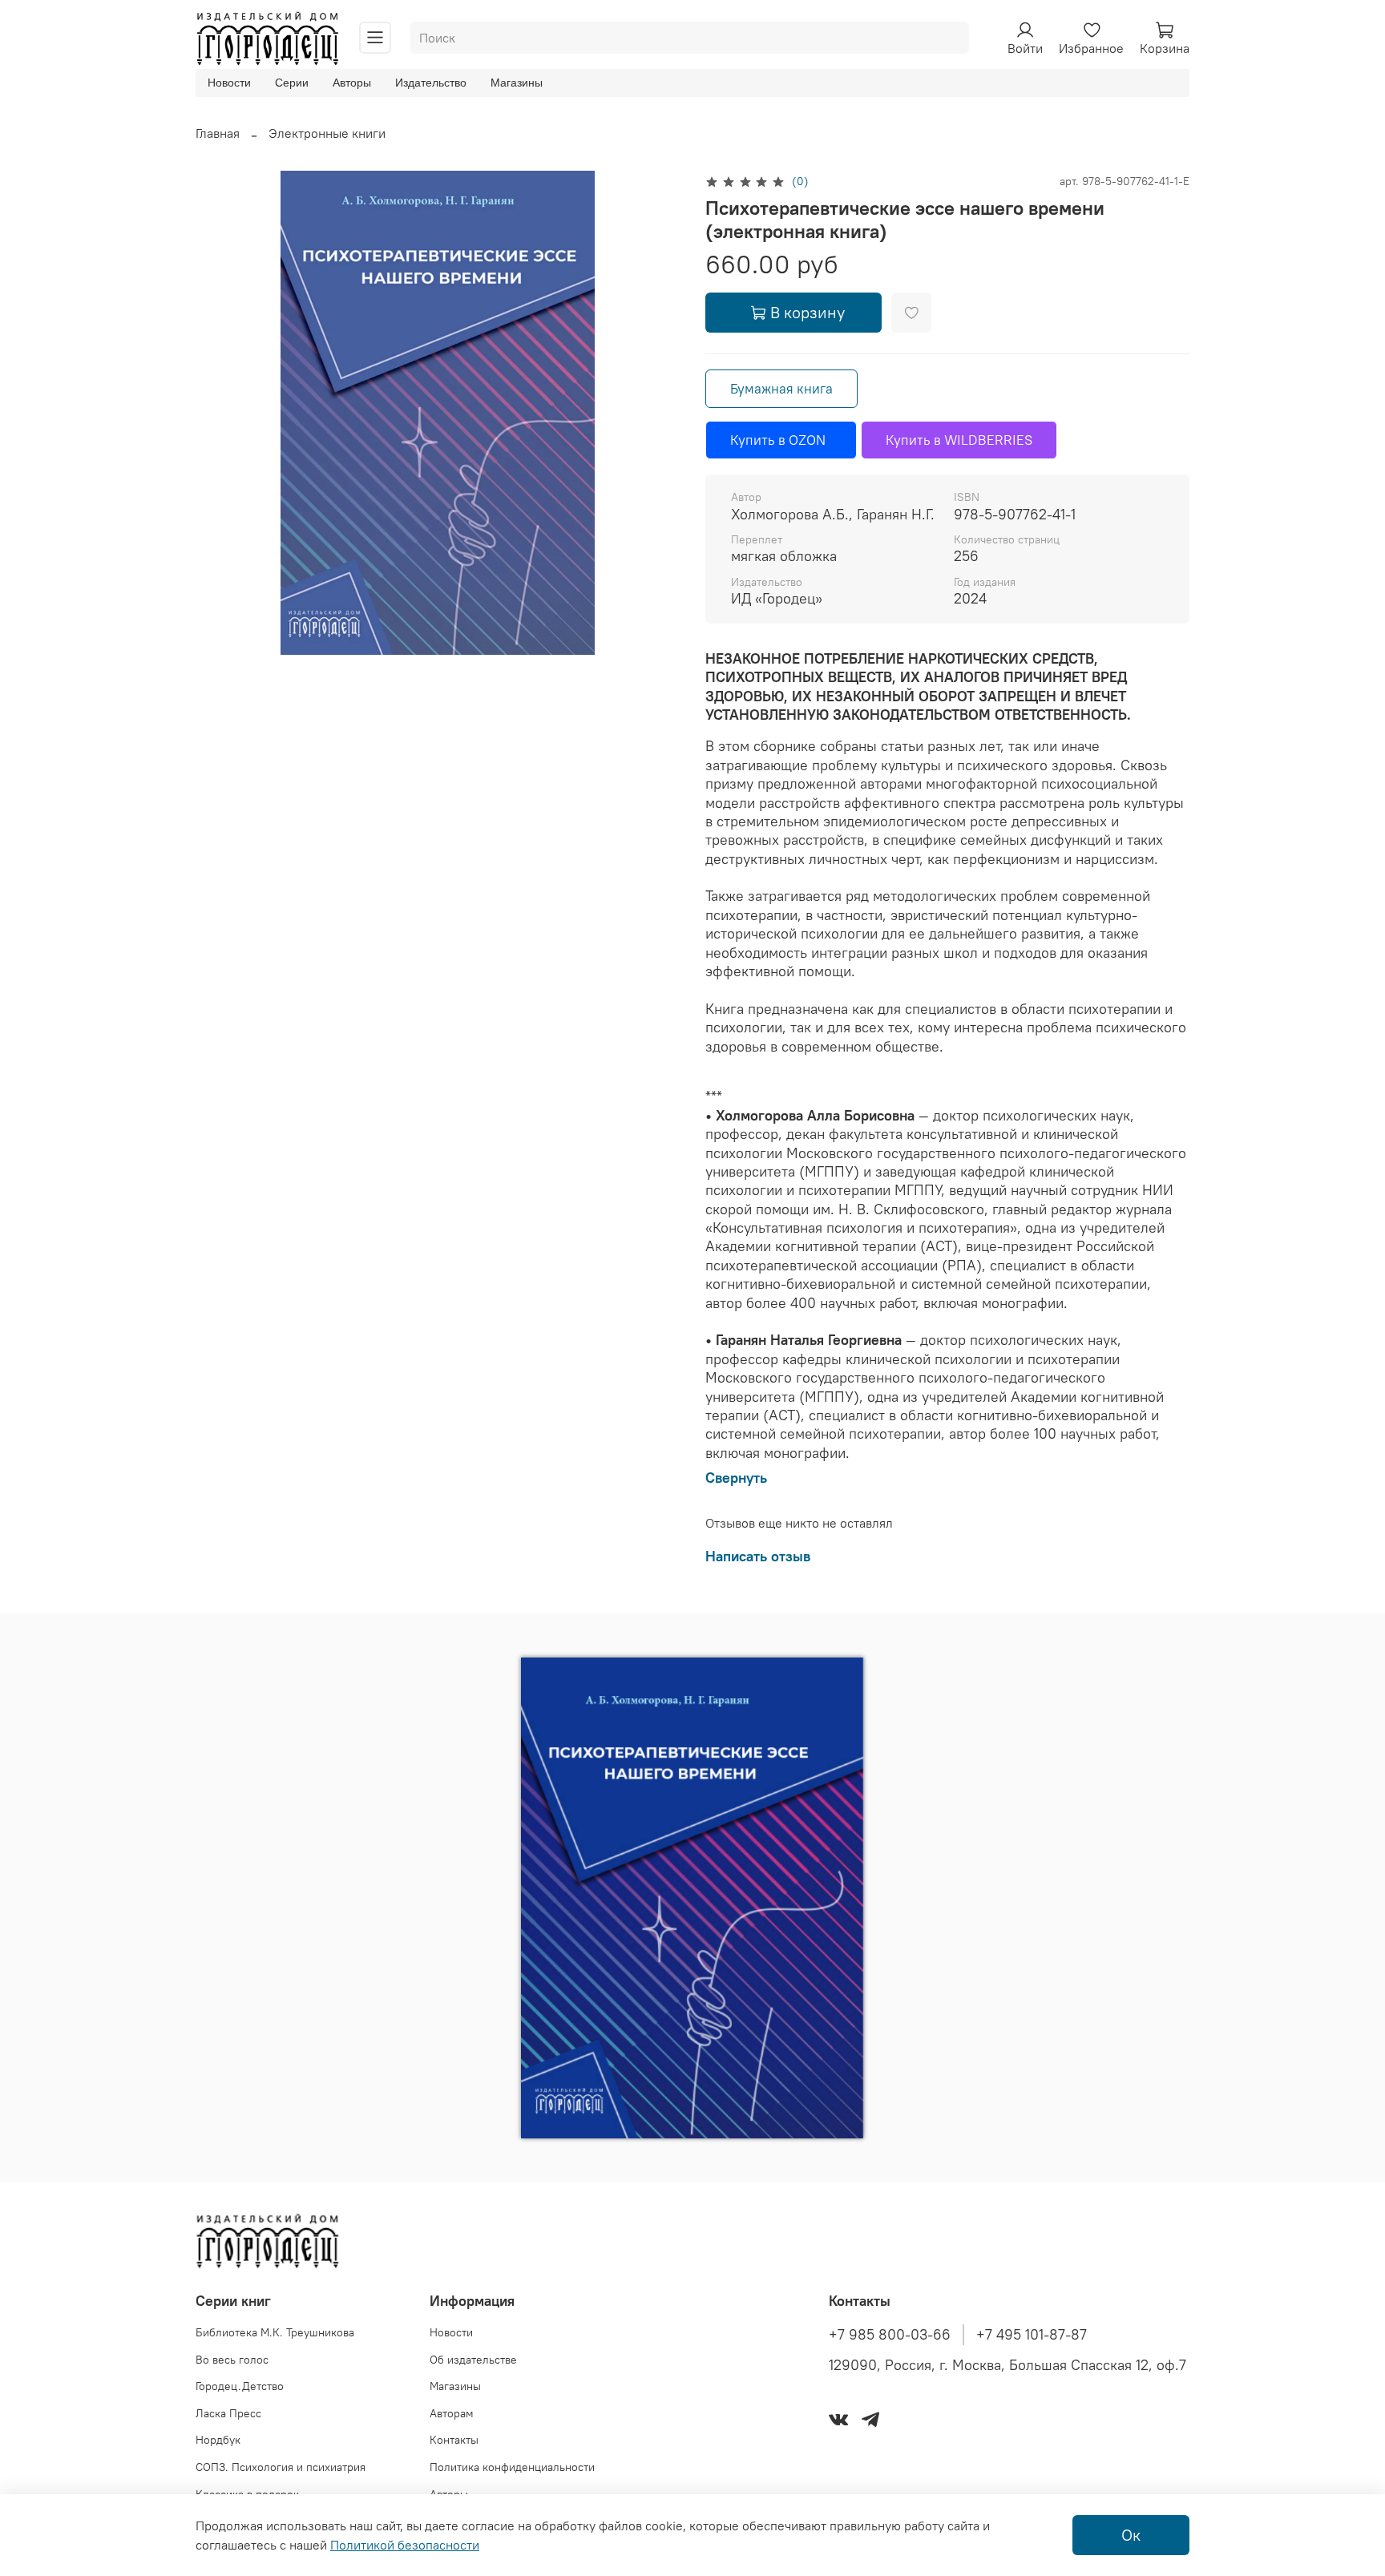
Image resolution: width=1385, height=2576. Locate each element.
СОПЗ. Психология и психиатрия (281, 2467)
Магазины (517, 83)
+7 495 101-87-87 (1032, 2335)
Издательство (431, 83)
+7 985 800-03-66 (890, 2335)
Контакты (454, 2440)
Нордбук (218, 2440)
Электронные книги (327, 133)
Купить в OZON (781, 440)
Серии (292, 83)
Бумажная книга (781, 389)
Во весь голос (232, 2360)
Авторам (452, 2413)
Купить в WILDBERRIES (959, 440)
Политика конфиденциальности (512, 2467)
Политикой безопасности (405, 2545)
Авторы (352, 83)
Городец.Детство (240, 2386)
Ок (1131, 2535)
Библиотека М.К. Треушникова (275, 2332)
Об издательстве (473, 2360)
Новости (229, 83)
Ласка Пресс (228, 2413)
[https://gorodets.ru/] (575, 2094)
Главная (218, 133)
